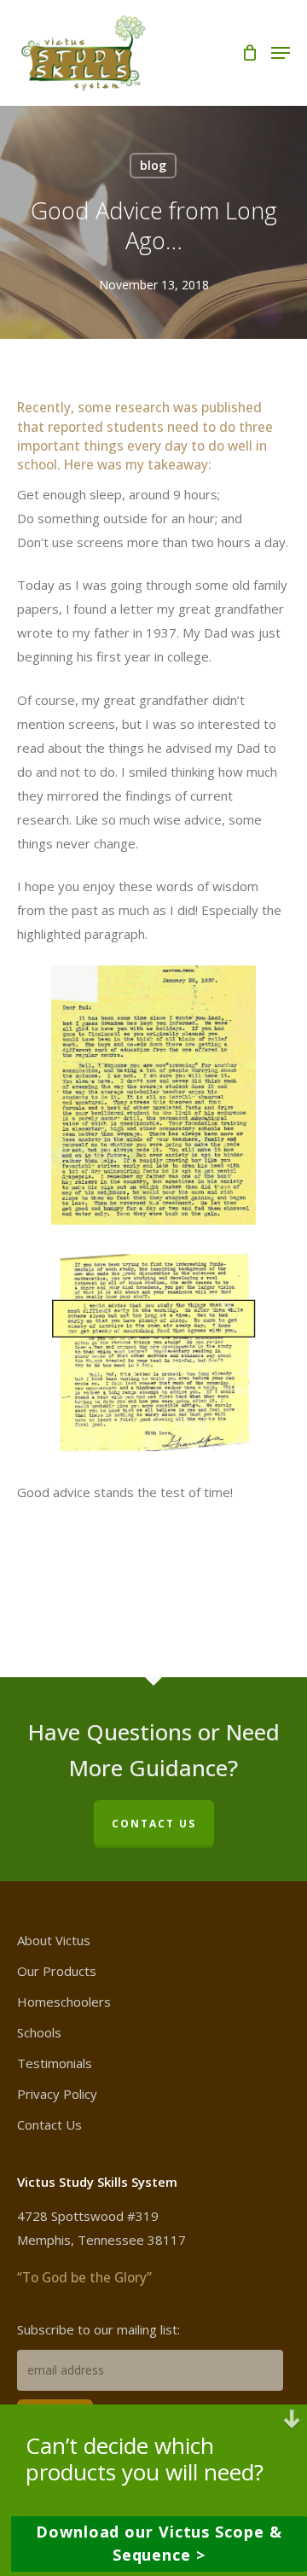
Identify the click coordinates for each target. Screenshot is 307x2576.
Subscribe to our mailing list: (98, 2329)
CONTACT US (154, 1824)
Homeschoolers (64, 2002)
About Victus (54, 1940)
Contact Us (49, 2124)
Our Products (57, 1971)
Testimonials (55, 2063)
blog (153, 165)
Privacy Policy (57, 2094)
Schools (39, 2032)
